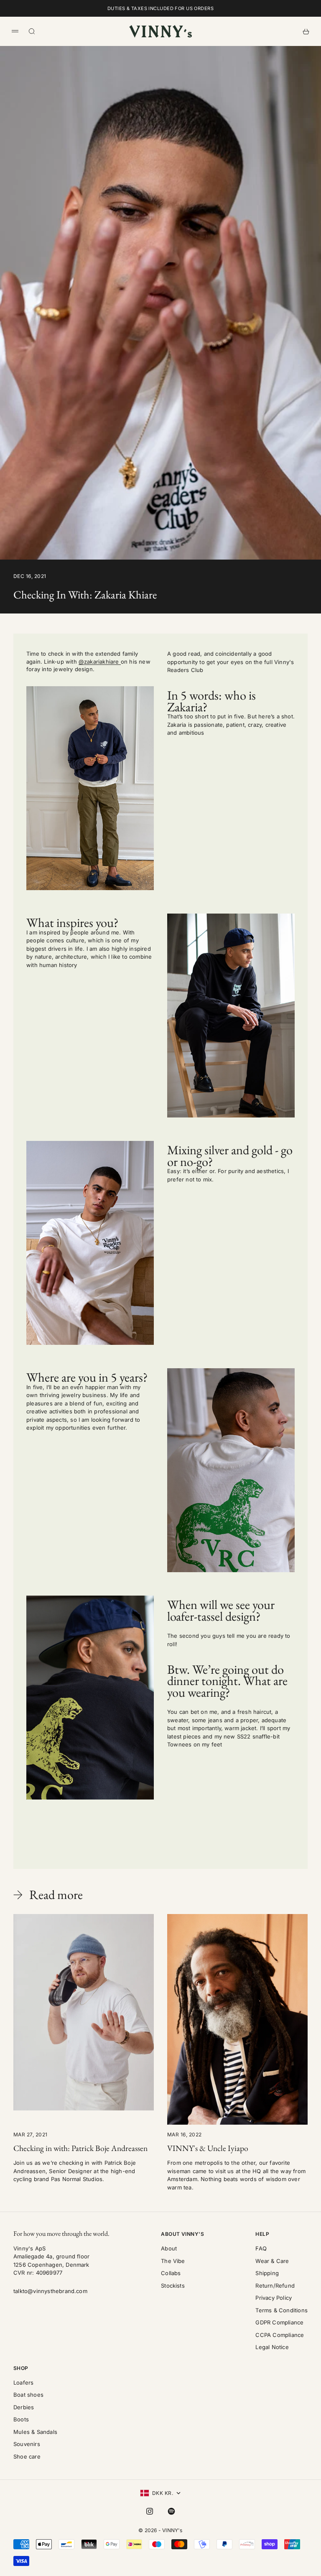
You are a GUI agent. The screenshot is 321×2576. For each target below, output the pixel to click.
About (169, 2248)
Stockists (173, 2286)
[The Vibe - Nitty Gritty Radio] (231, 1470)
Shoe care (27, 2456)
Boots (21, 2419)
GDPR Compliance (279, 2322)
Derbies (24, 2407)
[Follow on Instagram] (150, 2511)
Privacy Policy (274, 2298)
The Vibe (173, 2261)
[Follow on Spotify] (171, 2511)
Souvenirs (27, 2444)
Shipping (267, 2273)
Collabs (171, 2273)
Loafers (23, 2383)
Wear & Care (272, 2261)
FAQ (261, 2248)
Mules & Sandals (35, 2432)
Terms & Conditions (282, 2310)
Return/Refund (275, 2286)
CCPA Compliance (280, 2335)
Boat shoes (28, 2395)
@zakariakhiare (100, 662)
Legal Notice (272, 2347)
